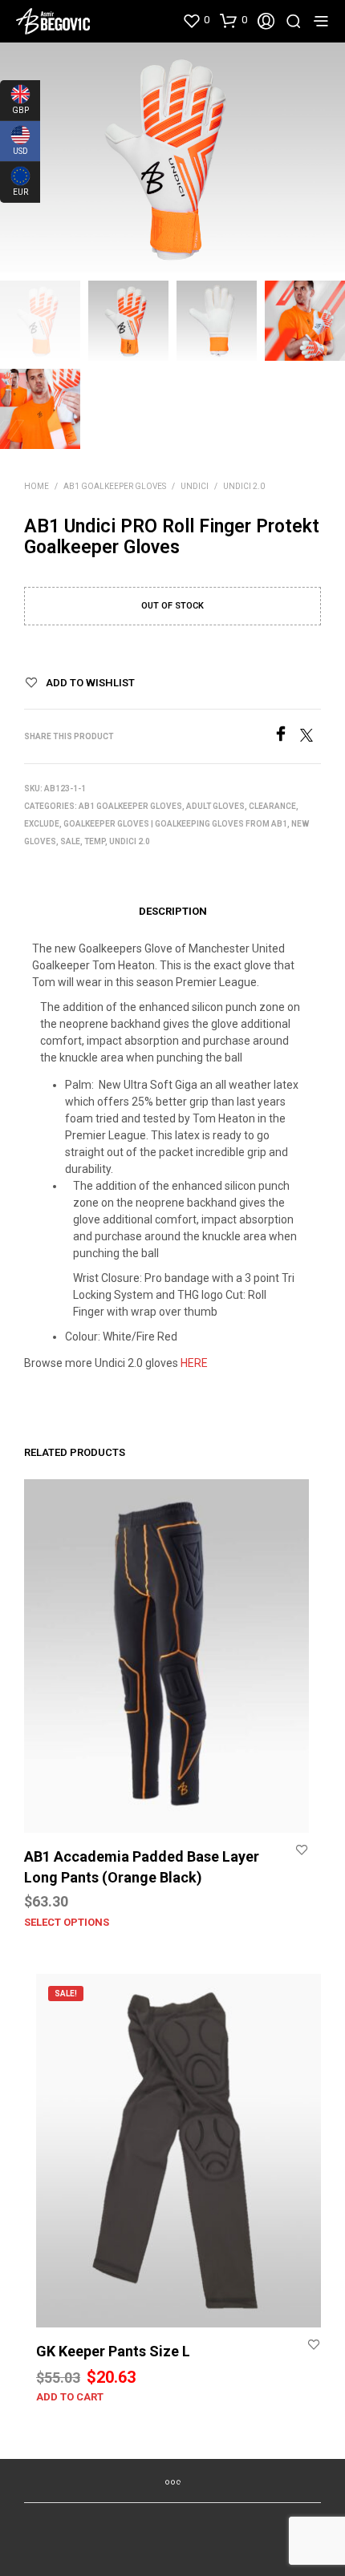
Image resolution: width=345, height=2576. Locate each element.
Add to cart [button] (70, 2397)
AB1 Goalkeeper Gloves (115, 486)
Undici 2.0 (244, 486)
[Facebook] (286, 737)
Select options (67, 1922)
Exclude (42, 824)
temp (95, 841)
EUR (14, 188)
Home (37, 486)
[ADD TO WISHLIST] (302, 1850)
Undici (195, 486)
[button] (196, 20)
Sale (70, 841)
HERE (194, 1363)
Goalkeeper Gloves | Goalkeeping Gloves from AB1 (175, 824)
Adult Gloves (215, 806)
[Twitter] (310, 737)
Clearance (272, 806)
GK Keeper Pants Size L (113, 2351)
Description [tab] (173, 911)
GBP (14, 107)
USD (14, 148)
